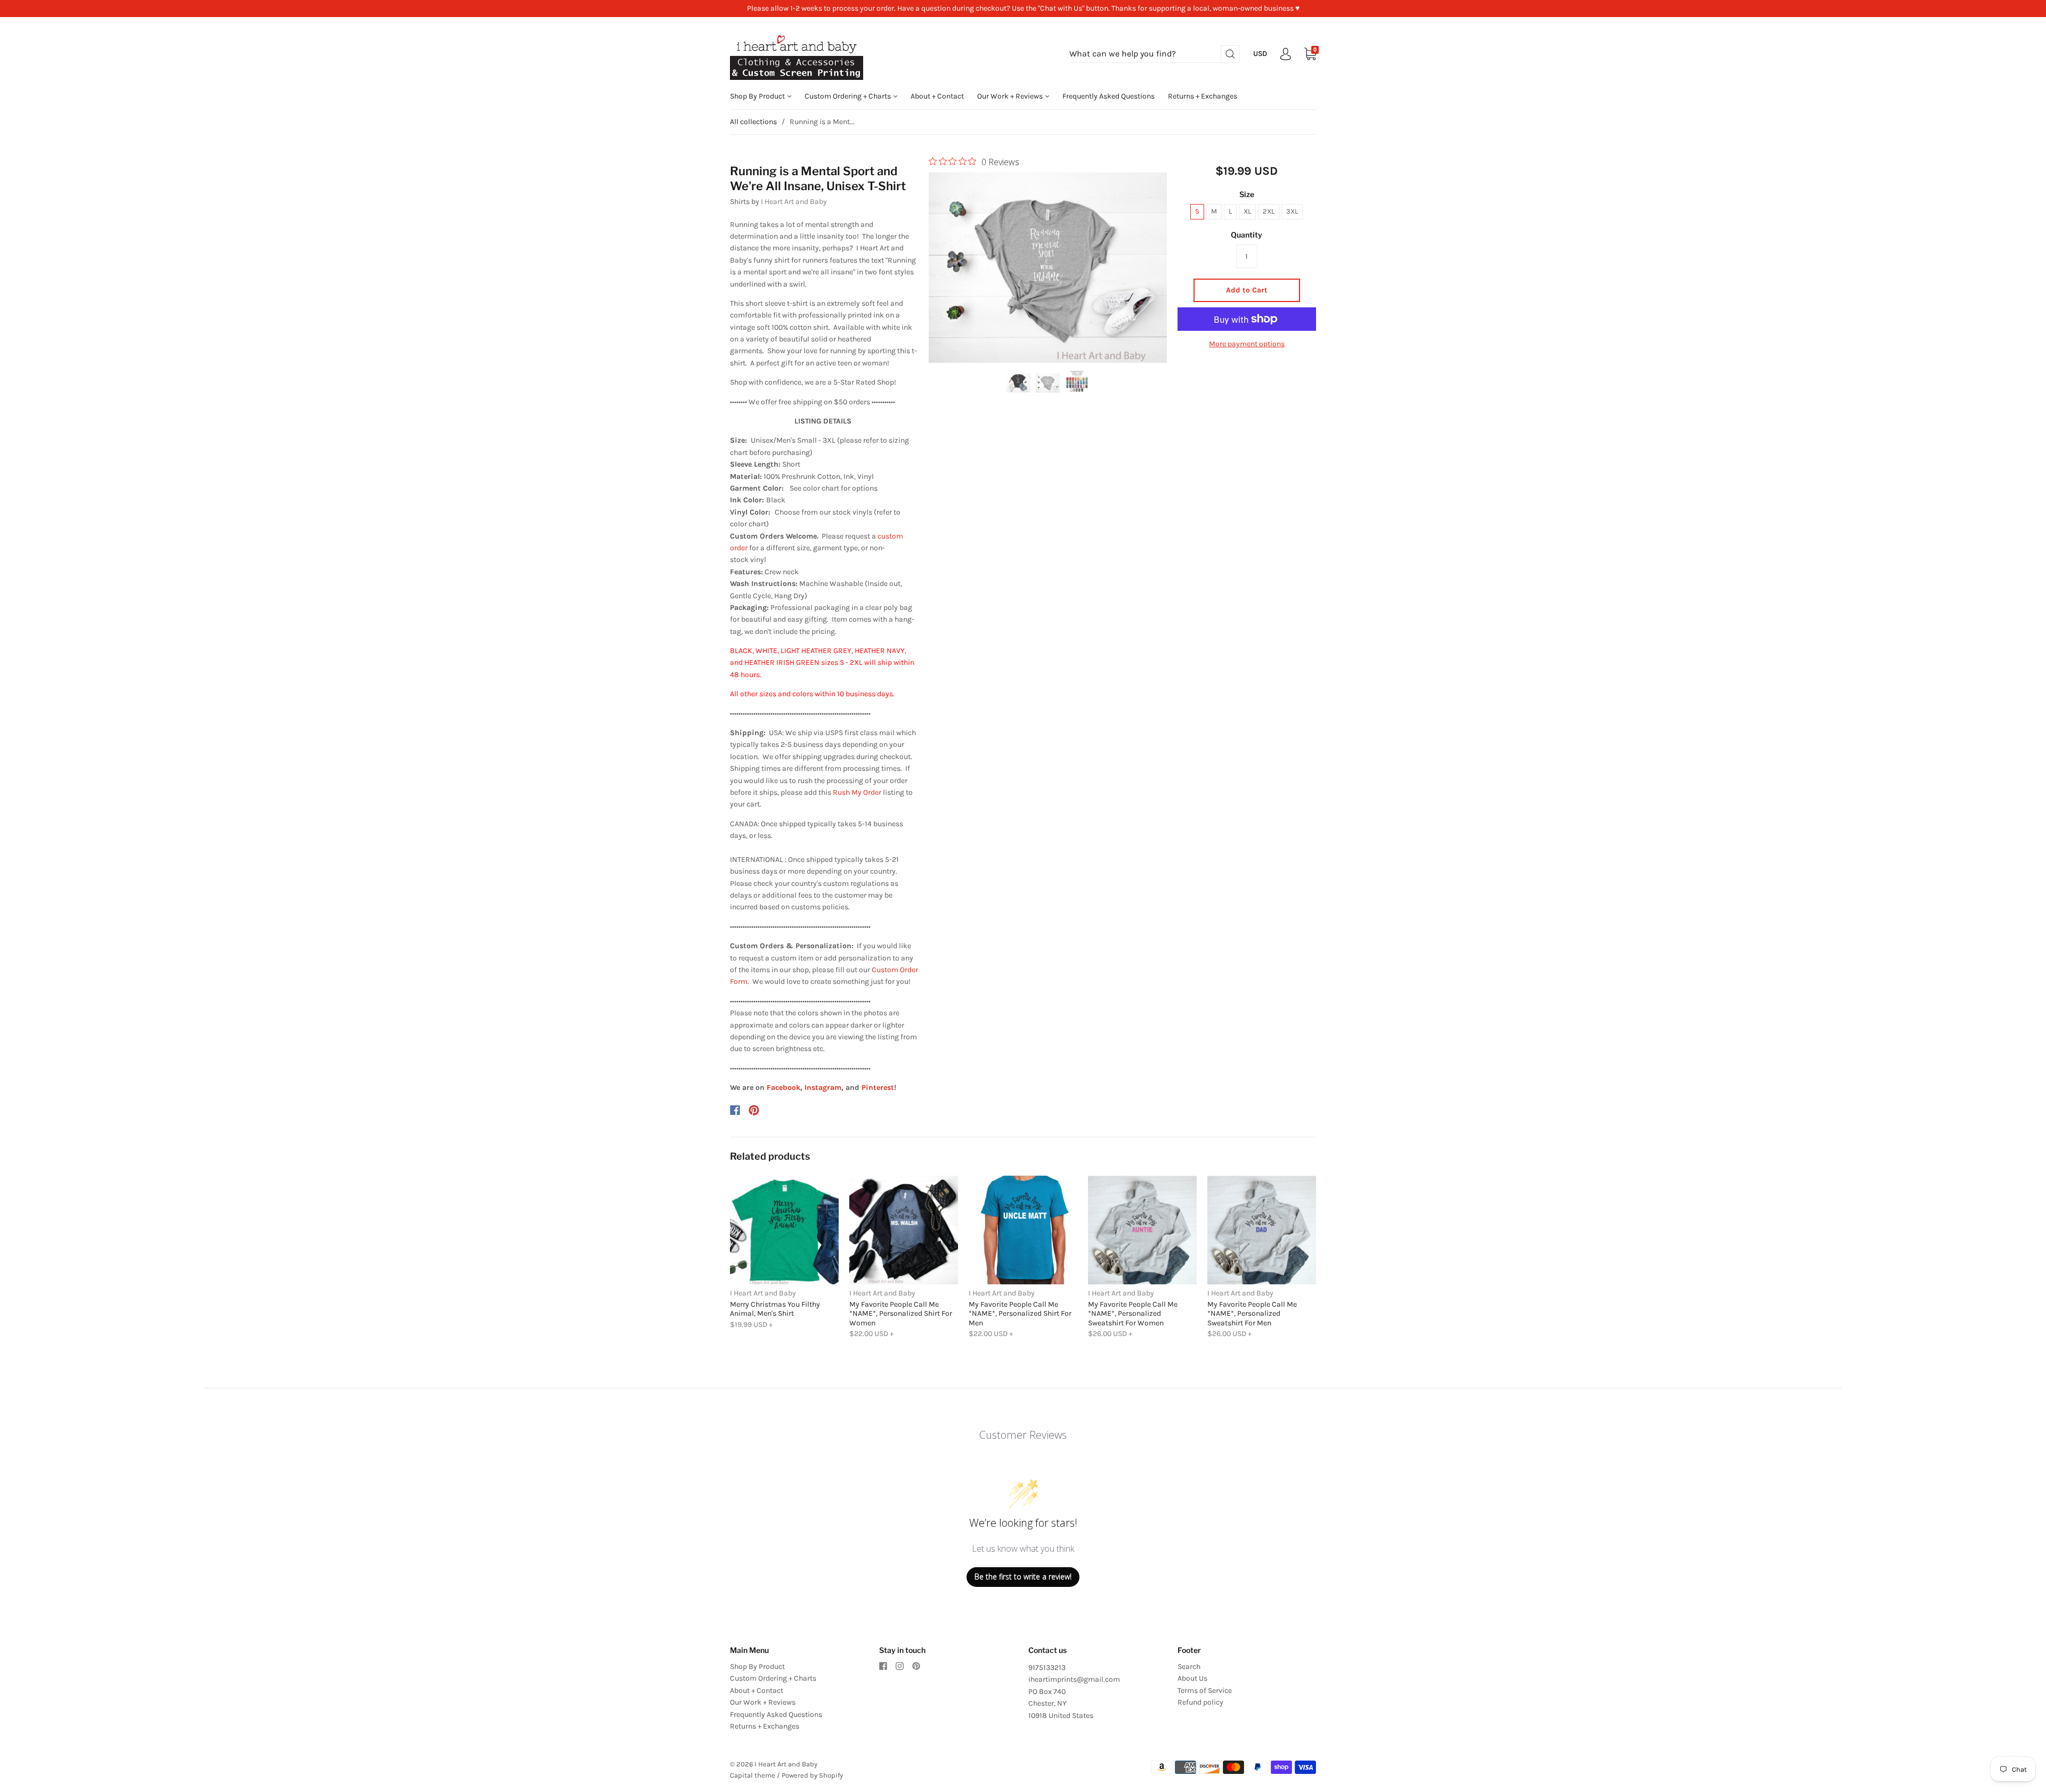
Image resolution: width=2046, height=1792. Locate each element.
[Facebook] (735, 1110)
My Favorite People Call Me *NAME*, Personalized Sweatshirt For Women (1133, 1314)
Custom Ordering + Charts (849, 96)
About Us (1192, 1678)
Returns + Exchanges (1203, 96)
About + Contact (937, 96)
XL (1247, 211)
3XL (1292, 211)
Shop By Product (758, 96)
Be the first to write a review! (1023, 1577)
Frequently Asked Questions (1109, 96)
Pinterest (878, 1088)
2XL (1269, 211)
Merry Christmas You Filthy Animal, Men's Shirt (775, 1309)
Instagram (823, 1088)
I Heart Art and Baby (794, 202)
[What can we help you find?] (1155, 54)
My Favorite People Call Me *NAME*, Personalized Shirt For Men (1020, 1314)
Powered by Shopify (812, 1775)
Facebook (784, 1088)
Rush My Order (857, 792)
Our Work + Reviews (1011, 96)
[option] (1048, 267)
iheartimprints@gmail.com (1074, 1679)
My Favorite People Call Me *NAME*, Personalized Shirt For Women (901, 1314)
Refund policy (1200, 1702)
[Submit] (1230, 54)
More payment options (1247, 344)
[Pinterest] (754, 1110)
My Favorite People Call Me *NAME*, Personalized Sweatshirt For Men (1252, 1314)
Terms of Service (1205, 1691)
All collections (753, 122)
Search (1189, 1667)
